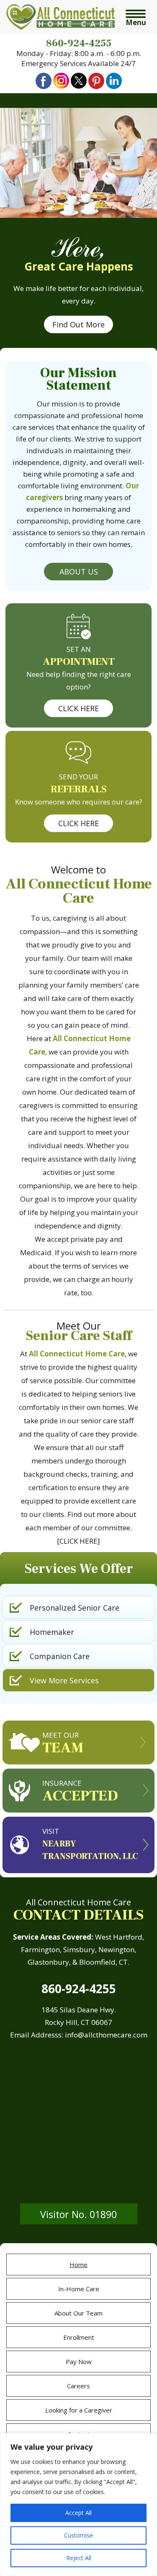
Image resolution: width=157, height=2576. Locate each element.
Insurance (80, 1792)
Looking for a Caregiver (79, 2410)
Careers (78, 2386)
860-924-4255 (79, 43)
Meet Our (63, 1744)
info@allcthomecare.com (106, 2035)
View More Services (64, 1680)
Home (78, 2265)
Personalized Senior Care (75, 1608)
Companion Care (60, 1656)
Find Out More (78, 324)
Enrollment (79, 2337)
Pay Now (79, 2362)
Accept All (78, 2513)
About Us (79, 572)
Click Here (78, 708)
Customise (78, 2535)
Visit (90, 1844)
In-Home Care (79, 2289)
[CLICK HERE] (78, 1541)
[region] (78, 2505)
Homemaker (52, 1632)
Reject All (79, 2558)
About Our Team (78, 2313)
